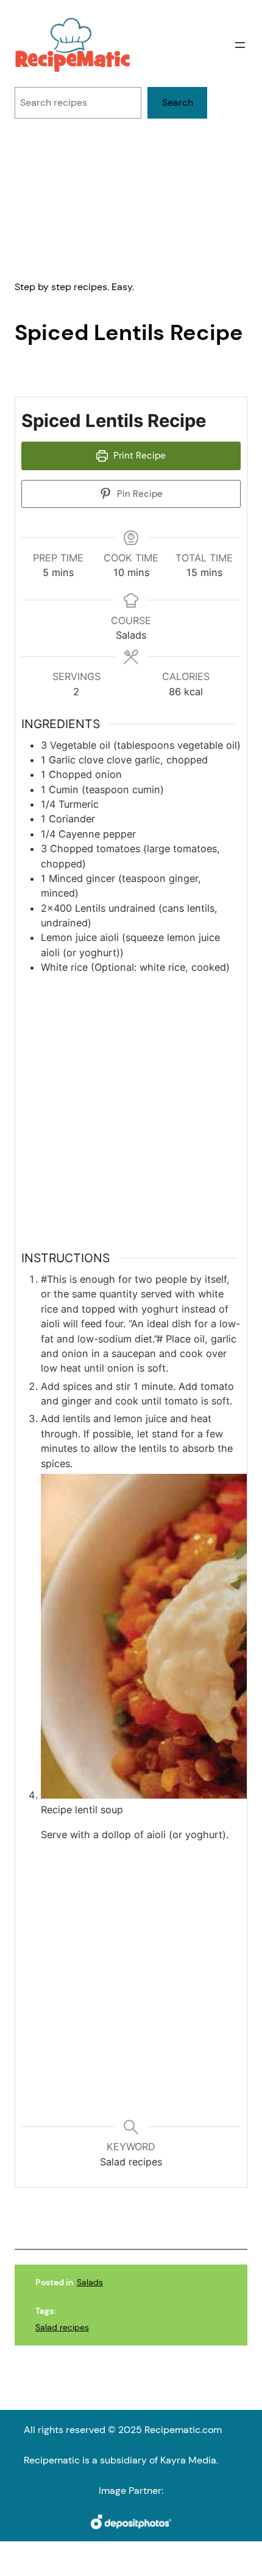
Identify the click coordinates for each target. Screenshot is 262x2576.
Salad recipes (62, 2327)
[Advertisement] (131, 199)
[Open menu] (240, 45)
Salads (90, 2282)
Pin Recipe (139, 494)
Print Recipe (138, 456)
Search (178, 102)
